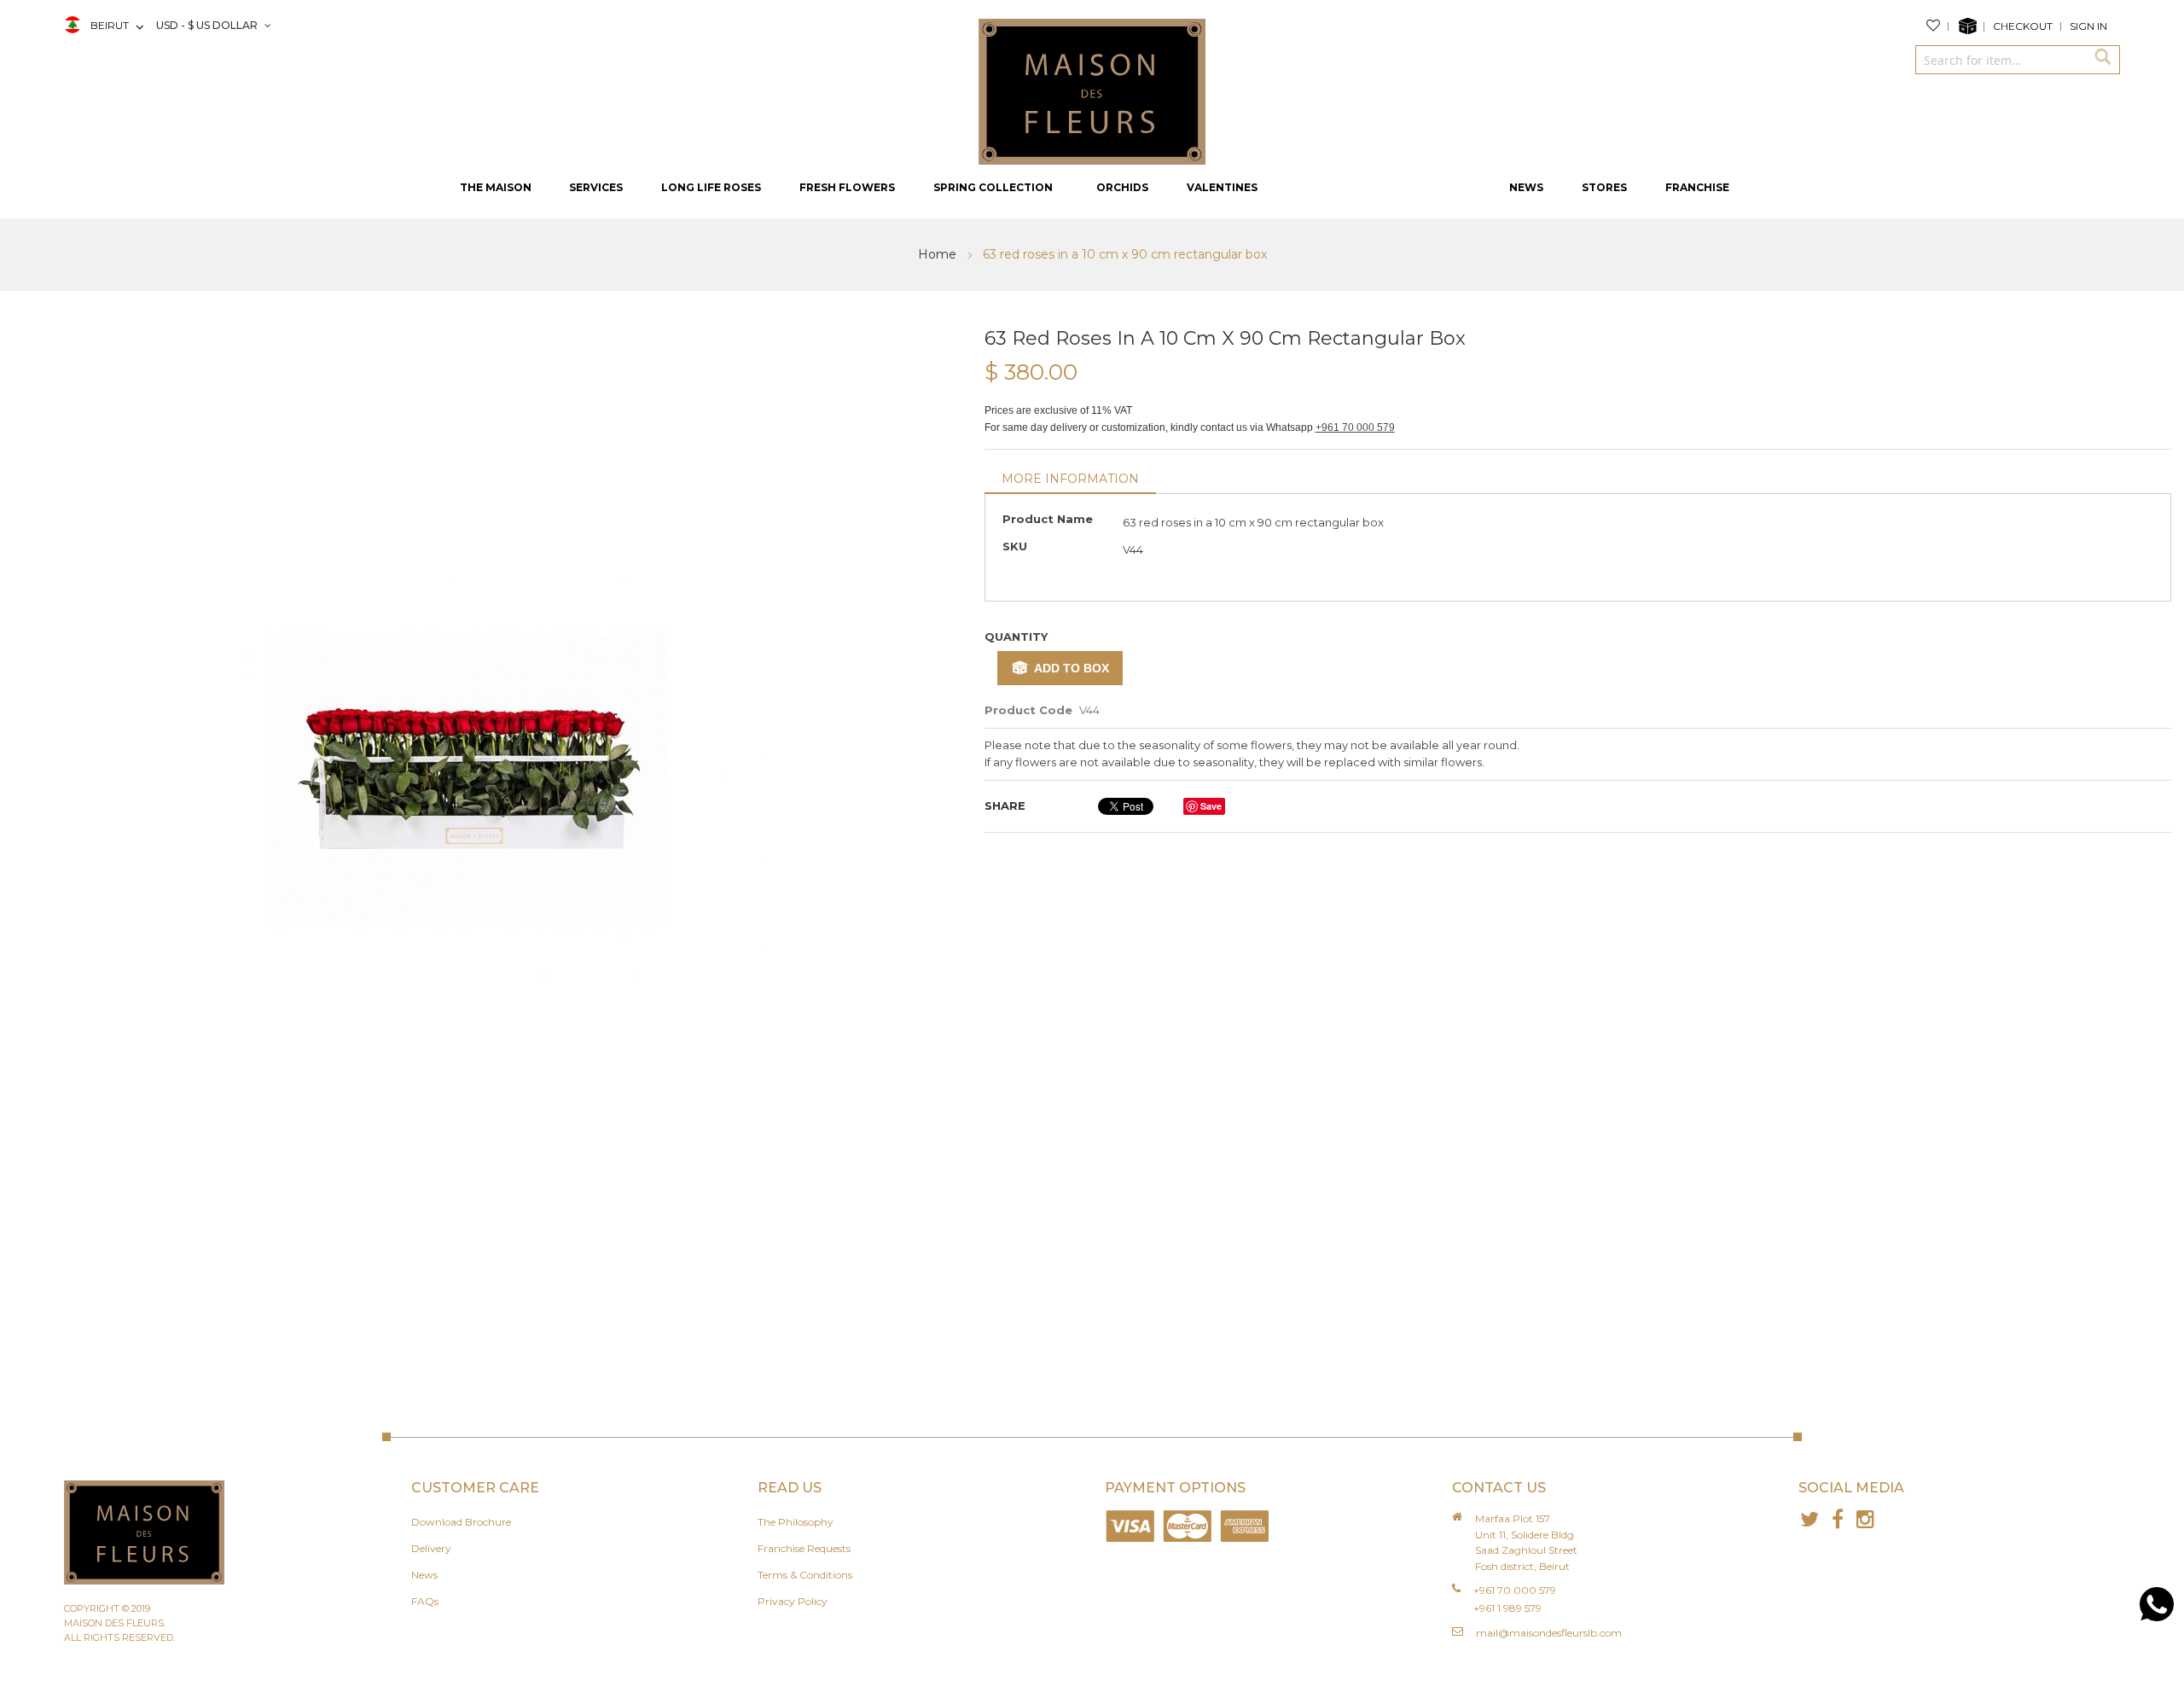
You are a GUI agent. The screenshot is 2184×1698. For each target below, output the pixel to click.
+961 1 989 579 (1507, 1608)
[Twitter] (1809, 1519)
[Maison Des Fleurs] (1092, 90)
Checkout (2023, 26)
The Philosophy (796, 1522)
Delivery (431, 1548)
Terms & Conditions (805, 1575)
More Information (1070, 479)
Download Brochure (461, 1522)
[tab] (1070, 480)
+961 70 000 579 (1355, 427)
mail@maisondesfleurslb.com (1549, 1633)
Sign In (2088, 26)
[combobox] (2001, 60)
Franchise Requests (804, 1548)
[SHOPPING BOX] (1971, 26)
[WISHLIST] (1937, 26)
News (424, 1575)
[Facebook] (1837, 1519)
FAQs (425, 1601)
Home (939, 254)
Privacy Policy (793, 1601)
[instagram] (1865, 1519)
